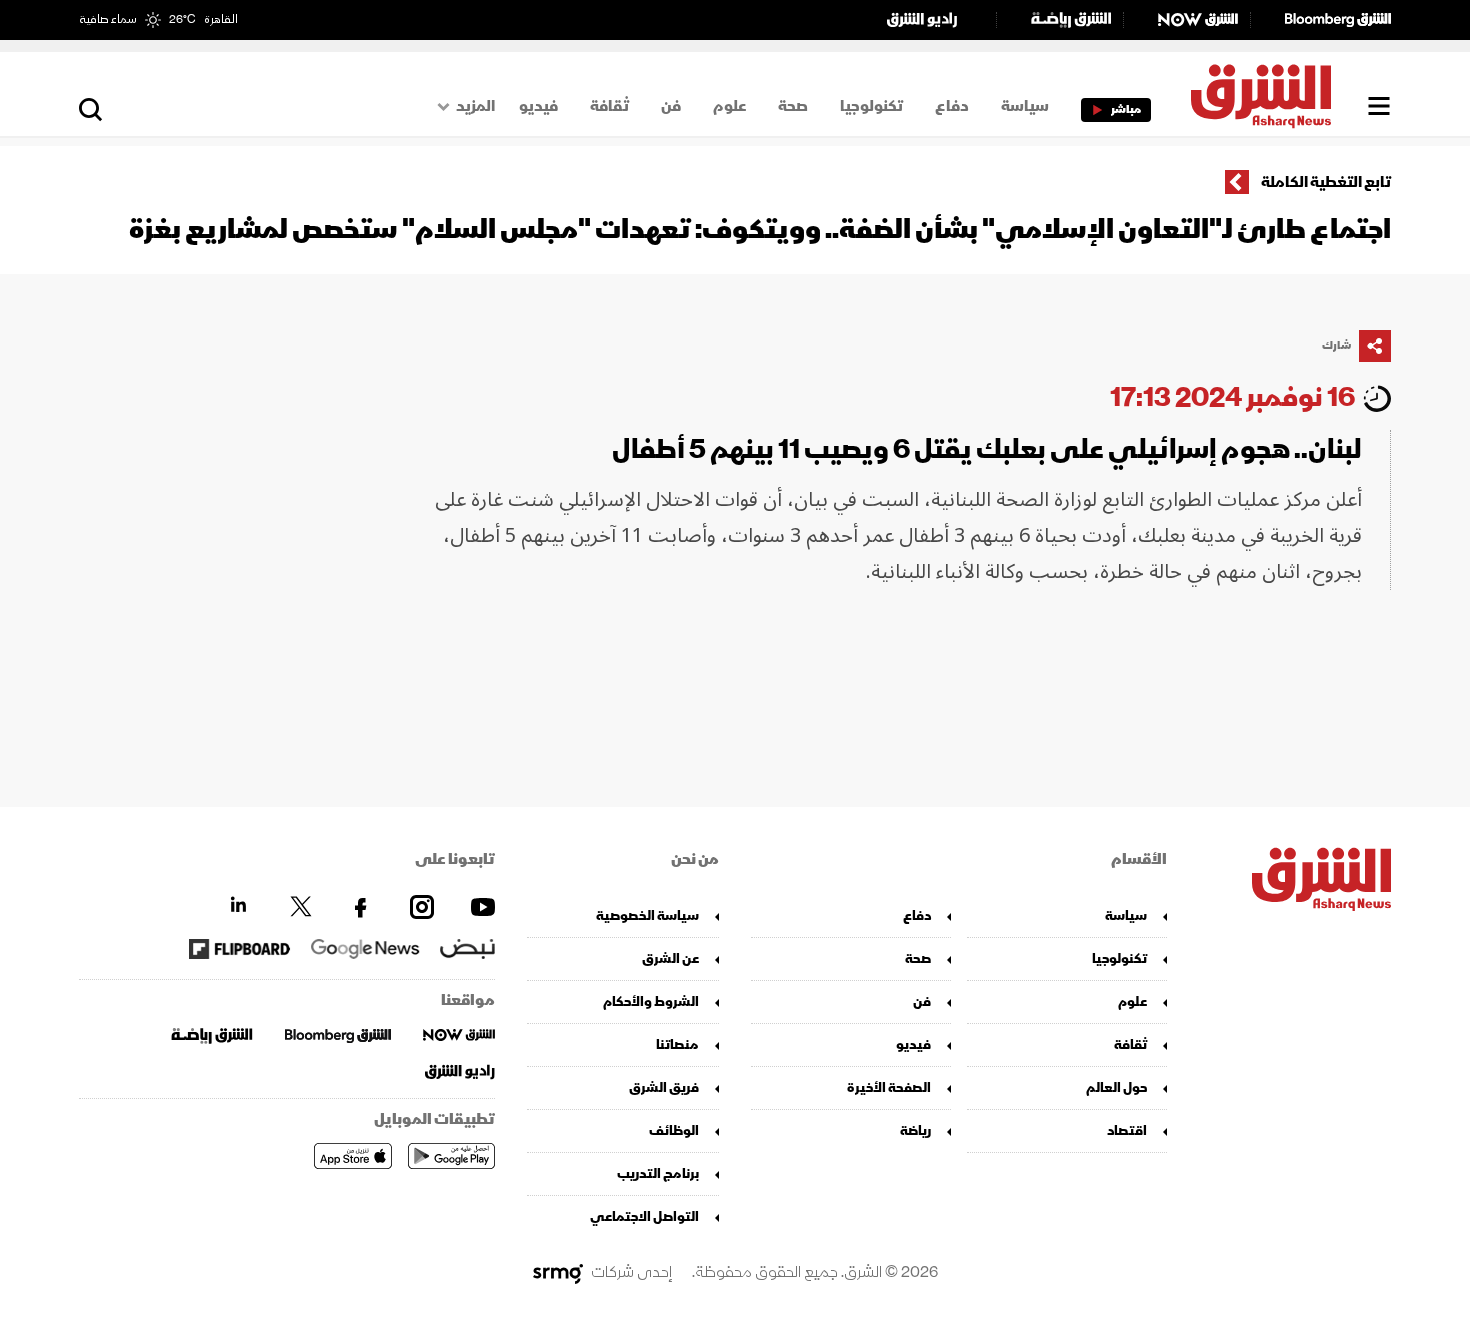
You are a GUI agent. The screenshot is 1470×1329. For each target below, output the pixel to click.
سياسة (1025, 106)
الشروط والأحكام (651, 1001)
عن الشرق (670, 958)
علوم (729, 106)
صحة (793, 106)
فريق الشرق (664, 1087)
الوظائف (674, 1130)
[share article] (1375, 346)
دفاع (952, 106)
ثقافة (609, 106)
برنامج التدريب (658, 1173)
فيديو (538, 106)
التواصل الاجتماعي (644, 1216)
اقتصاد (1127, 1130)
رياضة (915, 1130)
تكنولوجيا (871, 106)
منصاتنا (677, 1044)
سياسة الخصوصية (647, 915)
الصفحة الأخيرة (889, 1087)
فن (671, 106)
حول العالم (1116, 1087)
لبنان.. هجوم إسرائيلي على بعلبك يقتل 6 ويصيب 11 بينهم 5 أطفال (987, 449)
